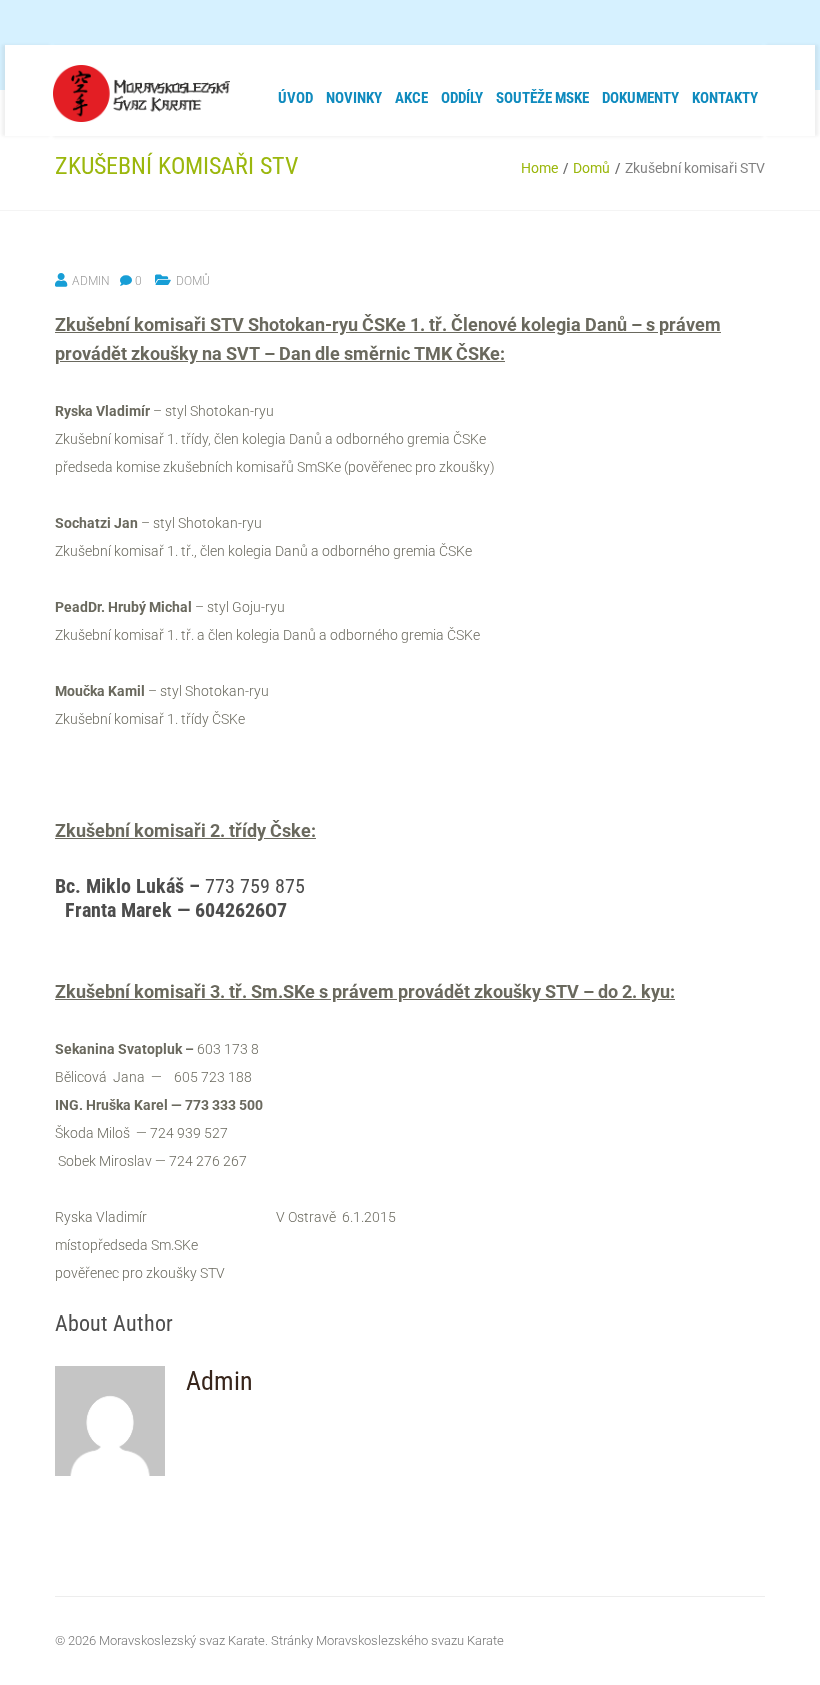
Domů (591, 168)
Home (539, 168)
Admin (91, 281)
